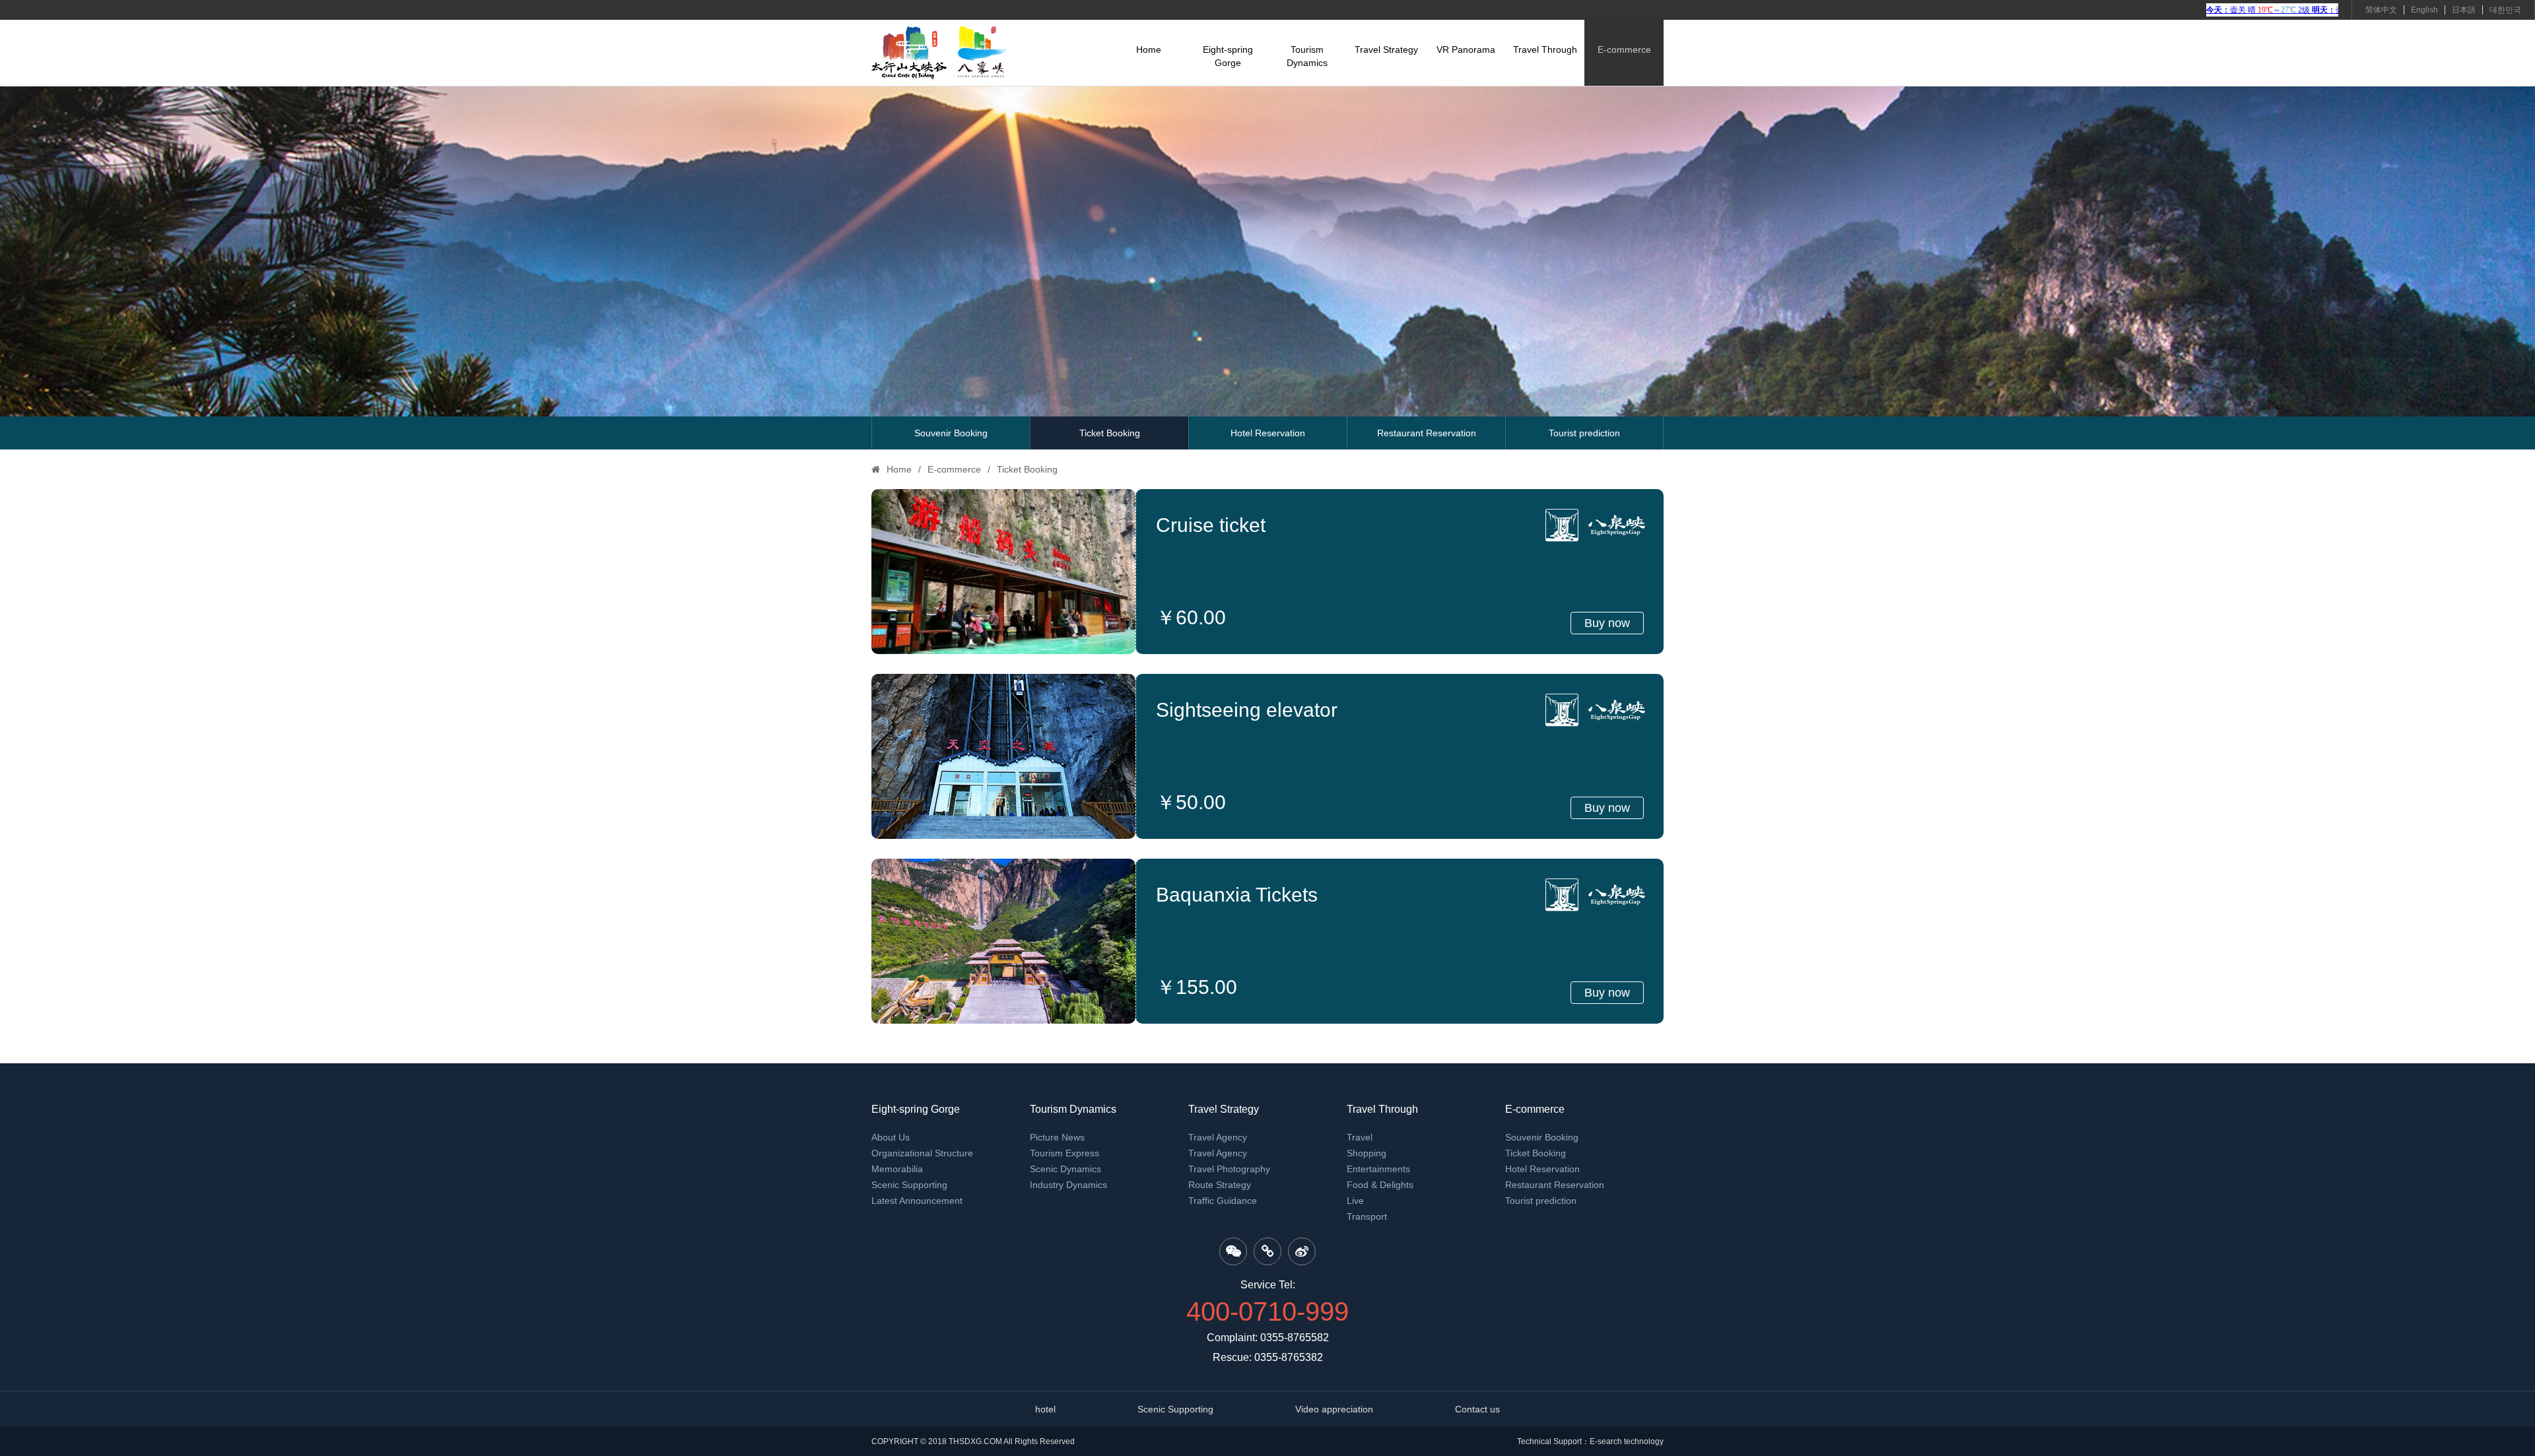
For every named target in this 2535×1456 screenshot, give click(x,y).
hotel (1045, 1409)
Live (1355, 1201)
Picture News (1057, 1137)
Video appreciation (1334, 1409)
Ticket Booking (1110, 433)
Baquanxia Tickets (1237, 895)
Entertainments (1378, 1169)
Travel (1360, 1137)
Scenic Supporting (909, 1185)
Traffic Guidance (1223, 1201)
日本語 (2464, 10)
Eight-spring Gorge (1228, 56)
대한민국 (2505, 10)
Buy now (1607, 623)
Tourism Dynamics (1307, 56)
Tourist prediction (1584, 433)
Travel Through (1545, 50)
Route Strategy (1220, 1185)
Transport (1367, 1216)
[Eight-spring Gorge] (940, 53)
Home (1149, 50)
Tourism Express (1065, 1153)
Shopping (1367, 1153)
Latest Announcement (917, 1201)
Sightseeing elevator (1247, 710)
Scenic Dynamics (1065, 1169)
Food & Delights (1380, 1185)
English (2424, 10)
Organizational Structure (922, 1153)
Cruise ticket (1211, 525)
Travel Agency (1218, 1137)
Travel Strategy (1386, 50)
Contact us (1477, 1409)
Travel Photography (1229, 1169)
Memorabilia (897, 1169)
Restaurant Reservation (1427, 433)
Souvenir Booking (951, 433)
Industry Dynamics (1068, 1185)
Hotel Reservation (1268, 433)
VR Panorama (1466, 50)
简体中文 (2381, 10)
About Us (891, 1137)
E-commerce (1624, 50)
